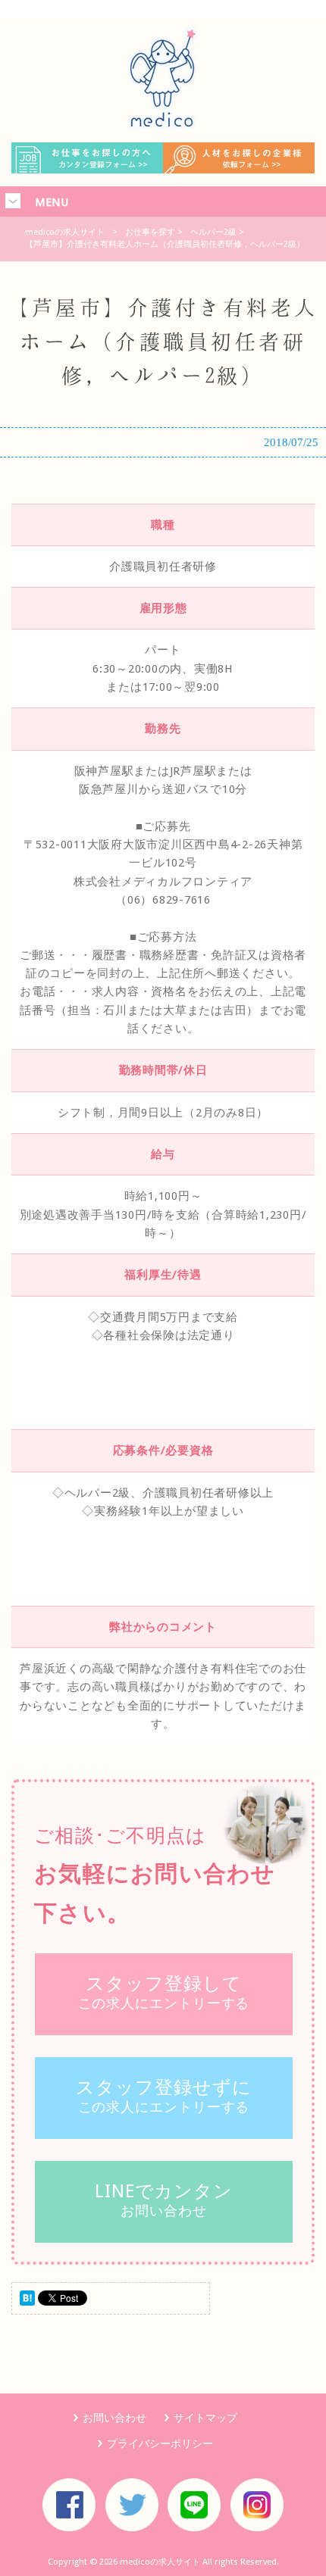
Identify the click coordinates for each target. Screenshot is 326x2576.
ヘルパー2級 (213, 232)
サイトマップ (205, 2418)
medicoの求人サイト (65, 232)
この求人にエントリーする (164, 1992)
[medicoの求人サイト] (163, 126)
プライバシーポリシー (160, 2443)
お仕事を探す (150, 232)
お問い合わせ (164, 2200)
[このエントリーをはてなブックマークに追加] (27, 2302)
